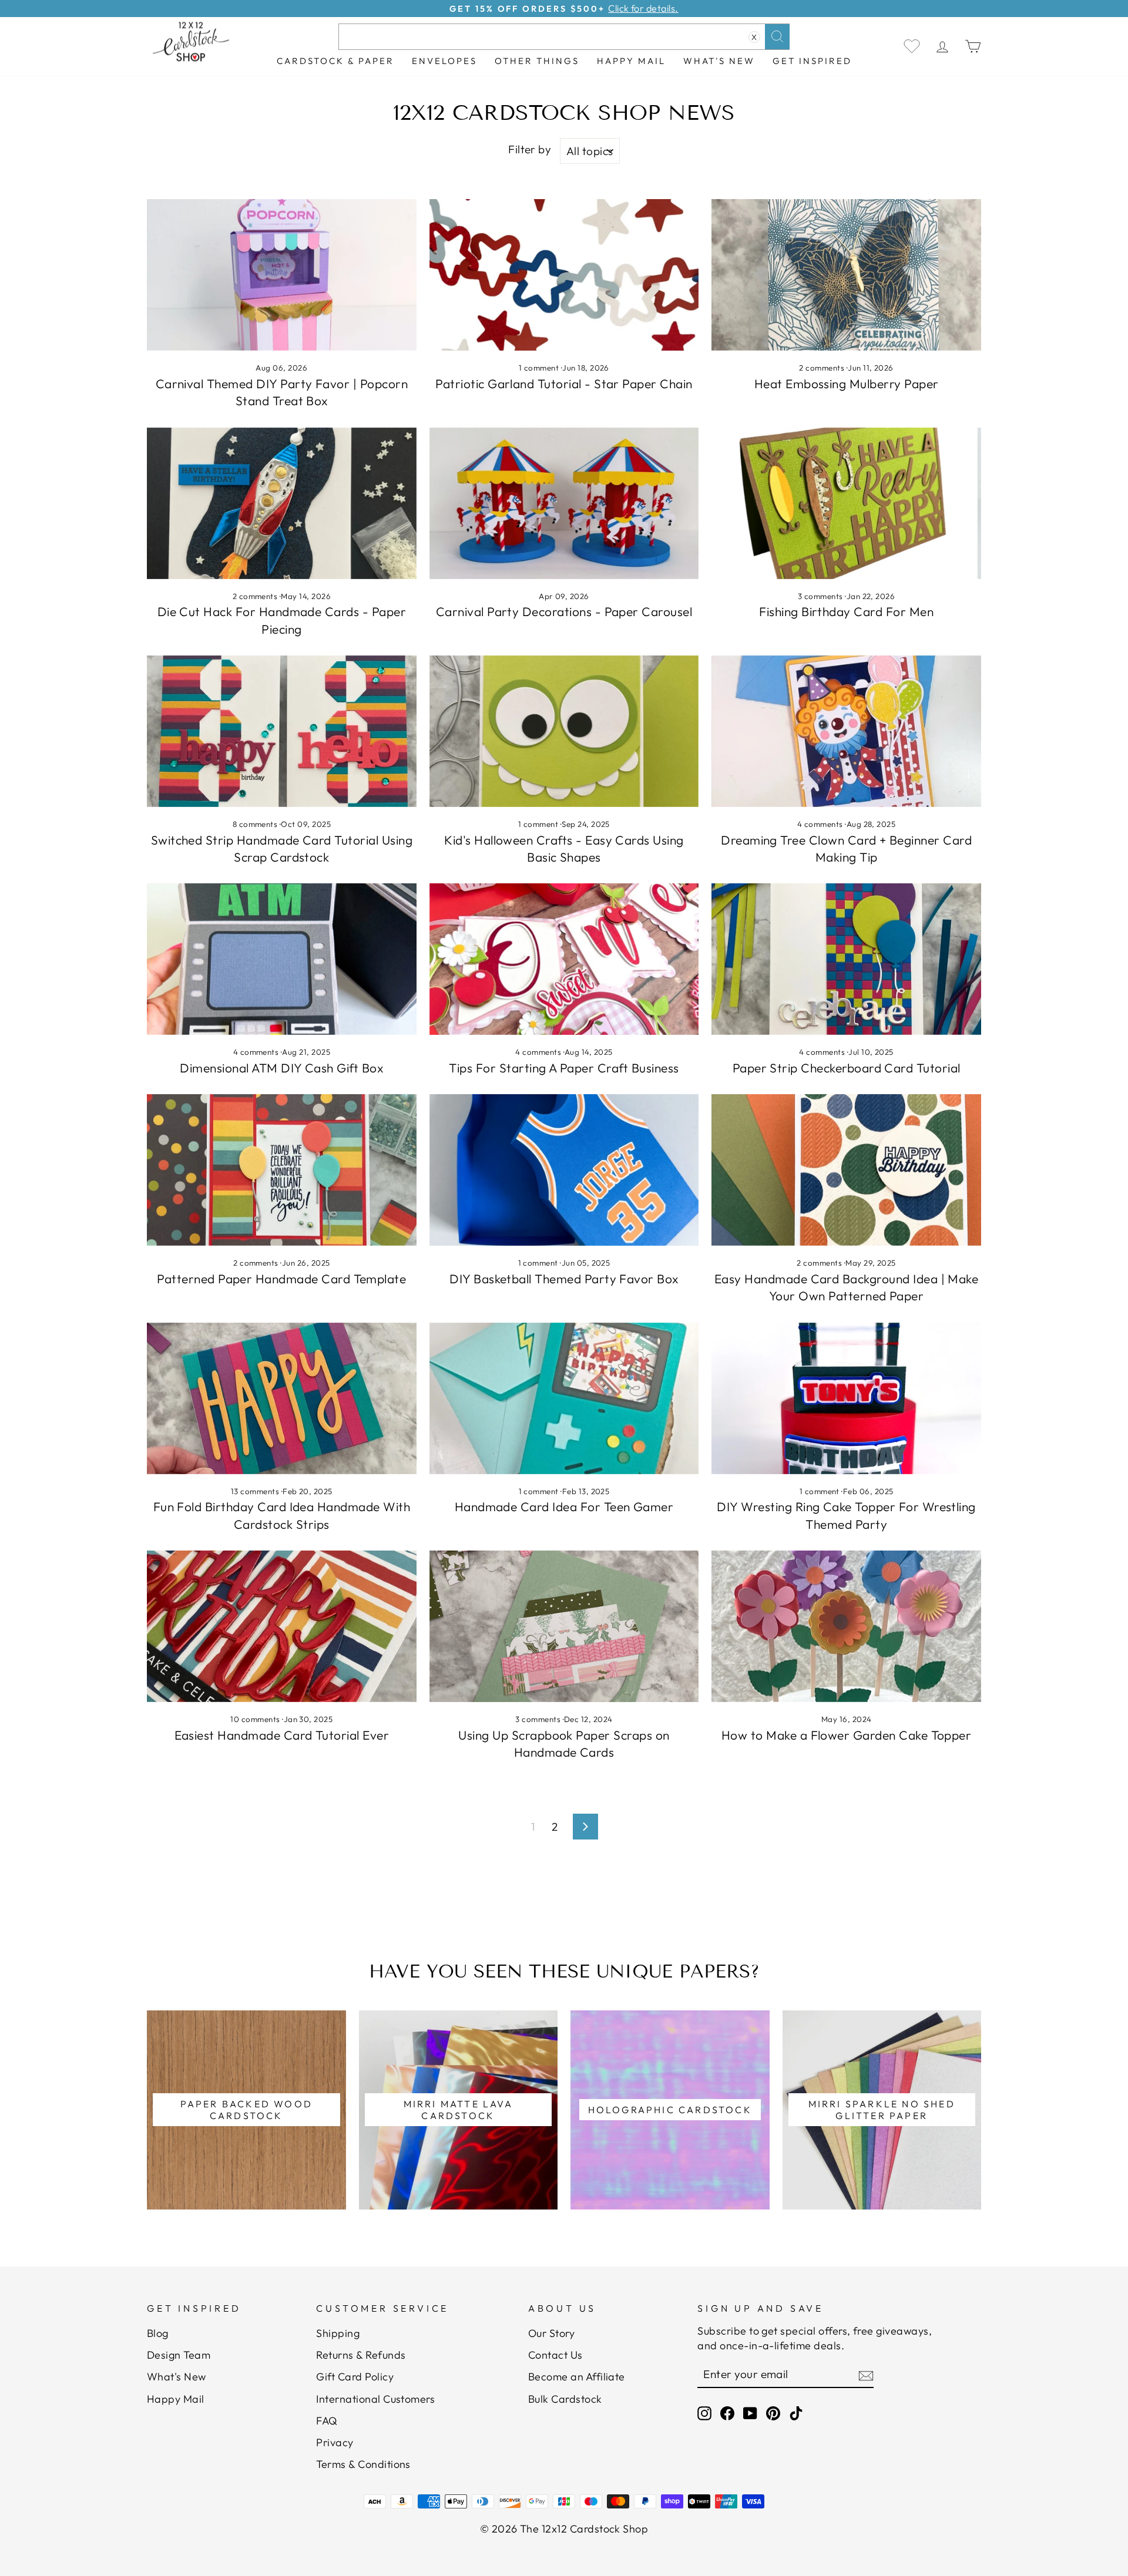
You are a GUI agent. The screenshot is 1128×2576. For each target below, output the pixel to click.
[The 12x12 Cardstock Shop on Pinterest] (773, 2413)
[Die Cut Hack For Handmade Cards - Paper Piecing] (282, 503)
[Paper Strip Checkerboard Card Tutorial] (846, 959)
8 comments (256, 824)
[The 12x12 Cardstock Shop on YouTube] (750, 2413)
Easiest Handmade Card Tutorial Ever (282, 1735)
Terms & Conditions (363, 2464)
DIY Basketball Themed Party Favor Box (564, 1279)
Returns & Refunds (361, 2355)
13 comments (256, 1491)
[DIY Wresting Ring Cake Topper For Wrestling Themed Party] (846, 1398)
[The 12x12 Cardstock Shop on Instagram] (704, 2413)
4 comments (821, 824)
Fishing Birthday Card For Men (846, 611)
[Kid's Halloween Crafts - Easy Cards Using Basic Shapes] (564, 731)
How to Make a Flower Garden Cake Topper (847, 1735)
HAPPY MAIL (631, 61)
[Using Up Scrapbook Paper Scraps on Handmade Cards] (564, 1626)
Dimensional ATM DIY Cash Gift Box (281, 1068)
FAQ (327, 2421)
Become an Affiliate (577, 2377)
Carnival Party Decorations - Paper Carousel (564, 611)
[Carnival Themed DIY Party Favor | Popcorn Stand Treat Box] (282, 275)
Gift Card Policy (355, 2377)
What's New (719, 61)
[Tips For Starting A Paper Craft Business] (564, 959)
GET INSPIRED (812, 61)
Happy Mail (176, 2399)
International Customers (375, 2399)
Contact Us (555, 2355)
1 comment (540, 368)
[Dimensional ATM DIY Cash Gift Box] (282, 959)
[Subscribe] (866, 2375)
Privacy (335, 2442)
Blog (158, 2333)
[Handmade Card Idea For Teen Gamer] (564, 1398)
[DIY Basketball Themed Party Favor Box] (564, 1170)
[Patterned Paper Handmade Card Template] (282, 1170)
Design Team (179, 2355)
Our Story (551, 2333)
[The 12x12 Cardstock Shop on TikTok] (796, 2413)
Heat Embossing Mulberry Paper (847, 384)
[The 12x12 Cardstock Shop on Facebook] (727, 2413)
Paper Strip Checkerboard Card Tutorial (847, 1068)
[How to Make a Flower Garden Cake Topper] (846, 1626)
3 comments (821, 596)
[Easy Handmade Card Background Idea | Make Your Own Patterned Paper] (846, 1170)
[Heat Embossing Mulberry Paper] (846, 275)
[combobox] (564, 37)
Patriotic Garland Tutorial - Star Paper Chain (564, 384)
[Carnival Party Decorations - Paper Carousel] (564, 503)
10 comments (256, 1719)
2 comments (822, 368)
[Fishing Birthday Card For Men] (846, 503)
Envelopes (444, 61)
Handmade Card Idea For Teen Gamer (564, 1506)
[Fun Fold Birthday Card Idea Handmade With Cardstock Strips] (282, 1398)
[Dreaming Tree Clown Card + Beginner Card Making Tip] (846, 731)
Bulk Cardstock (565, 2399)
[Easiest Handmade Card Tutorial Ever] (282, 1626)
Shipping (338, 2333)
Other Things (537, 61)
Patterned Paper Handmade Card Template (281, 1279)
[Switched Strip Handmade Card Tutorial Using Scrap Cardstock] (282, 731)
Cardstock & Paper (335, 61)
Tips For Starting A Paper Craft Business (564, 1068)
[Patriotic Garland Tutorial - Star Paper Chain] (564, 275)
